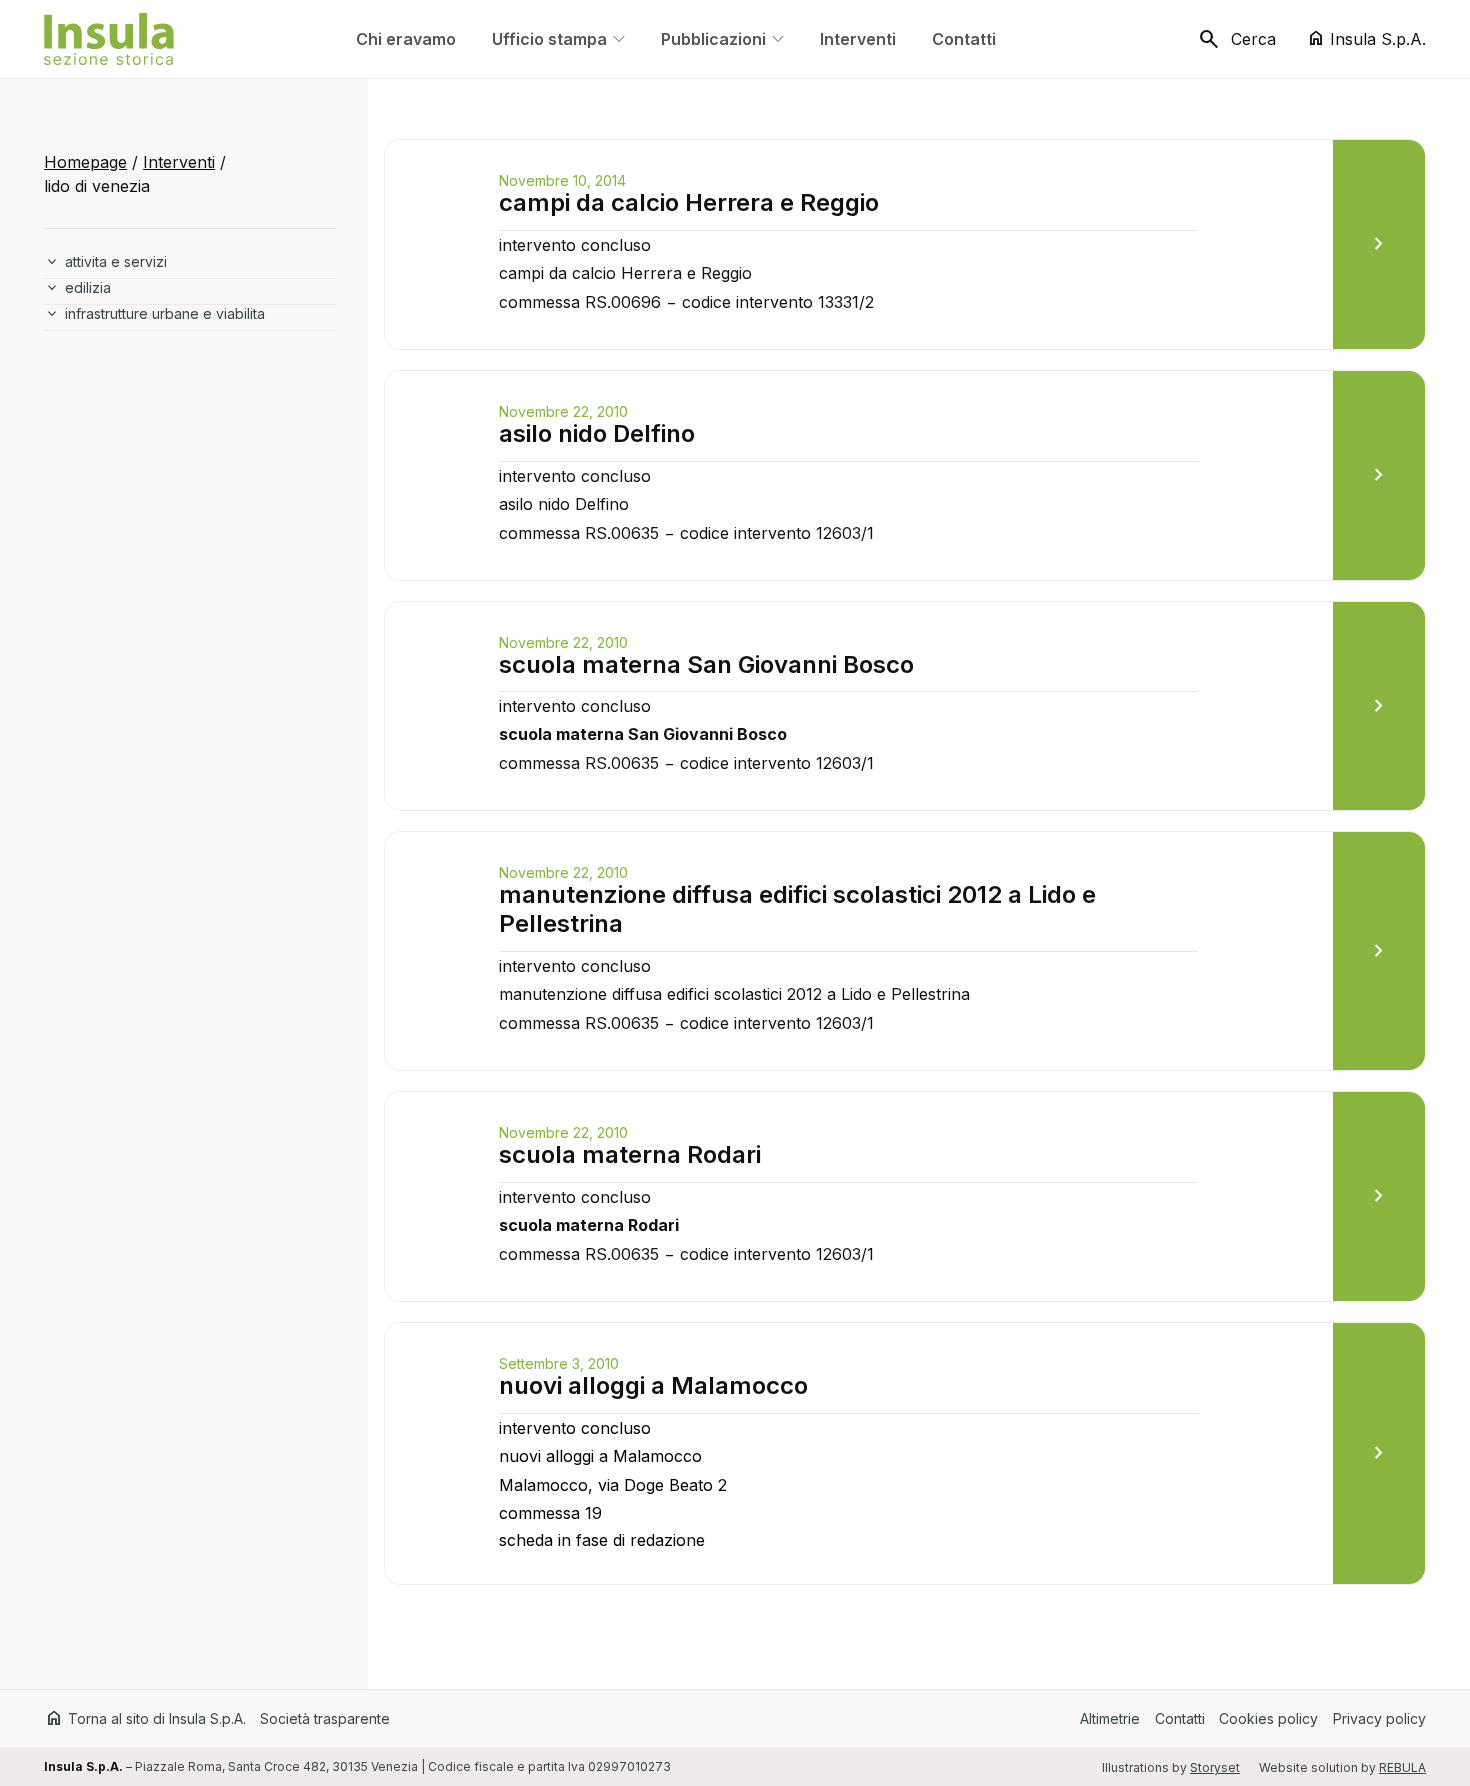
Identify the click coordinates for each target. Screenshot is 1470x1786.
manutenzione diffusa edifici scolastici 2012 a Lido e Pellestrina (797, 909)
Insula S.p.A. (1366, 38)
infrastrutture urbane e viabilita (165, 313)
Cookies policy (1268, 1718)
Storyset (1215, 1767)
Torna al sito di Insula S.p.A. (145, 1718)
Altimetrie (1110, 1718)
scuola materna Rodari (630, 1154)
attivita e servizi (116, 261)
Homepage (85, 162)
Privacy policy (1379, 1718)
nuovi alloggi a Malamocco (653, 1385)
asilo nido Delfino (597, 433)
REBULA (1402, 1767)
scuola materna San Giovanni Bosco (706, 664)
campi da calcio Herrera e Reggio (689, 202)
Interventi (179, 162)
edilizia (88, 287)
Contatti (1180, 1718)
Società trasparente (325, 1718)
